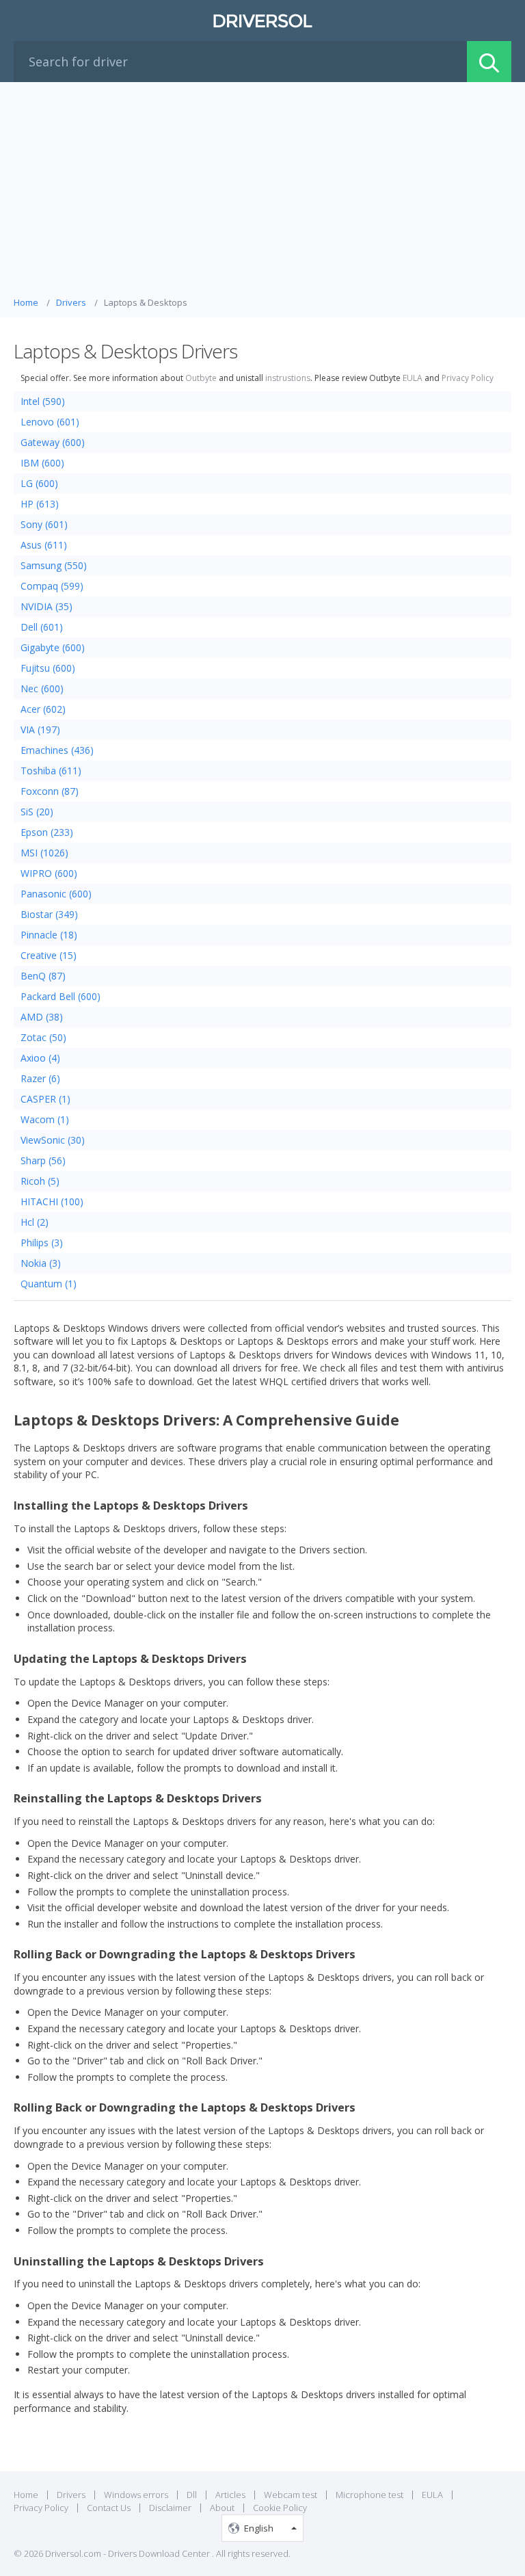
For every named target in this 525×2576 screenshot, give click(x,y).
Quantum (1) (49, 1284)
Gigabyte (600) (53, 647)
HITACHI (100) (52, 1201)
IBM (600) (42, 463)
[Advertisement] (262, 193)
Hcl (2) (35, 1222)
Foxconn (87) (50, 791)
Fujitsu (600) (48, 668)
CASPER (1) (45, 1099)
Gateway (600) (53, 442)
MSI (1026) (44, 853)
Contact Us (109, 2508)
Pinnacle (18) (49, 935)
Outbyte (201, 378)
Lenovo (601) (50, 422)
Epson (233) (47, 832)
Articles (230, 2495)
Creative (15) (49, 955)
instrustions (288, 378)
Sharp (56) (43, 1160)
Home (26, 2495)
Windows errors (136, 2495)
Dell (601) (42, 627)
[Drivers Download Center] (262, 21)
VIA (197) (40, 730)
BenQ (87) (43, 976)
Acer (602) (43, 709)
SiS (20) (37, 812)
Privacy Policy (468, 378)
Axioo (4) (40, 1058)
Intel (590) (43, 401)
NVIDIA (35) (46, 606)
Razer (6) (40, 1078)
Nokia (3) (41, 1263)
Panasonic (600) (56, 894)
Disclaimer (170, 2508)
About (222, 2508)
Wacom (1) (45, 1119)
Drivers (71, 2495)
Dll (192, 2495)
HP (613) (40, 504)
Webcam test (291, 2495)
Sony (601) (44, 524)
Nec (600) (42, 688)
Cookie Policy (280, 2508)
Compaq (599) (52, 586)
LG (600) (39, 483)
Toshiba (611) (51, 771)
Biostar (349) (49, 914)
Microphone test (369, 2495)
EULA (413, 378)
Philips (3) (42, 1243)
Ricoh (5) (40, 1181)
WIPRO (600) (49, 873)
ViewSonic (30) (53, 1140)
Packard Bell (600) (60, 996)
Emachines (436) (57, 750)
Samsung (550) (54, 565)
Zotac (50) (43, 1037)
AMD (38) (42, 1017)
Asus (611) (44, 545)
